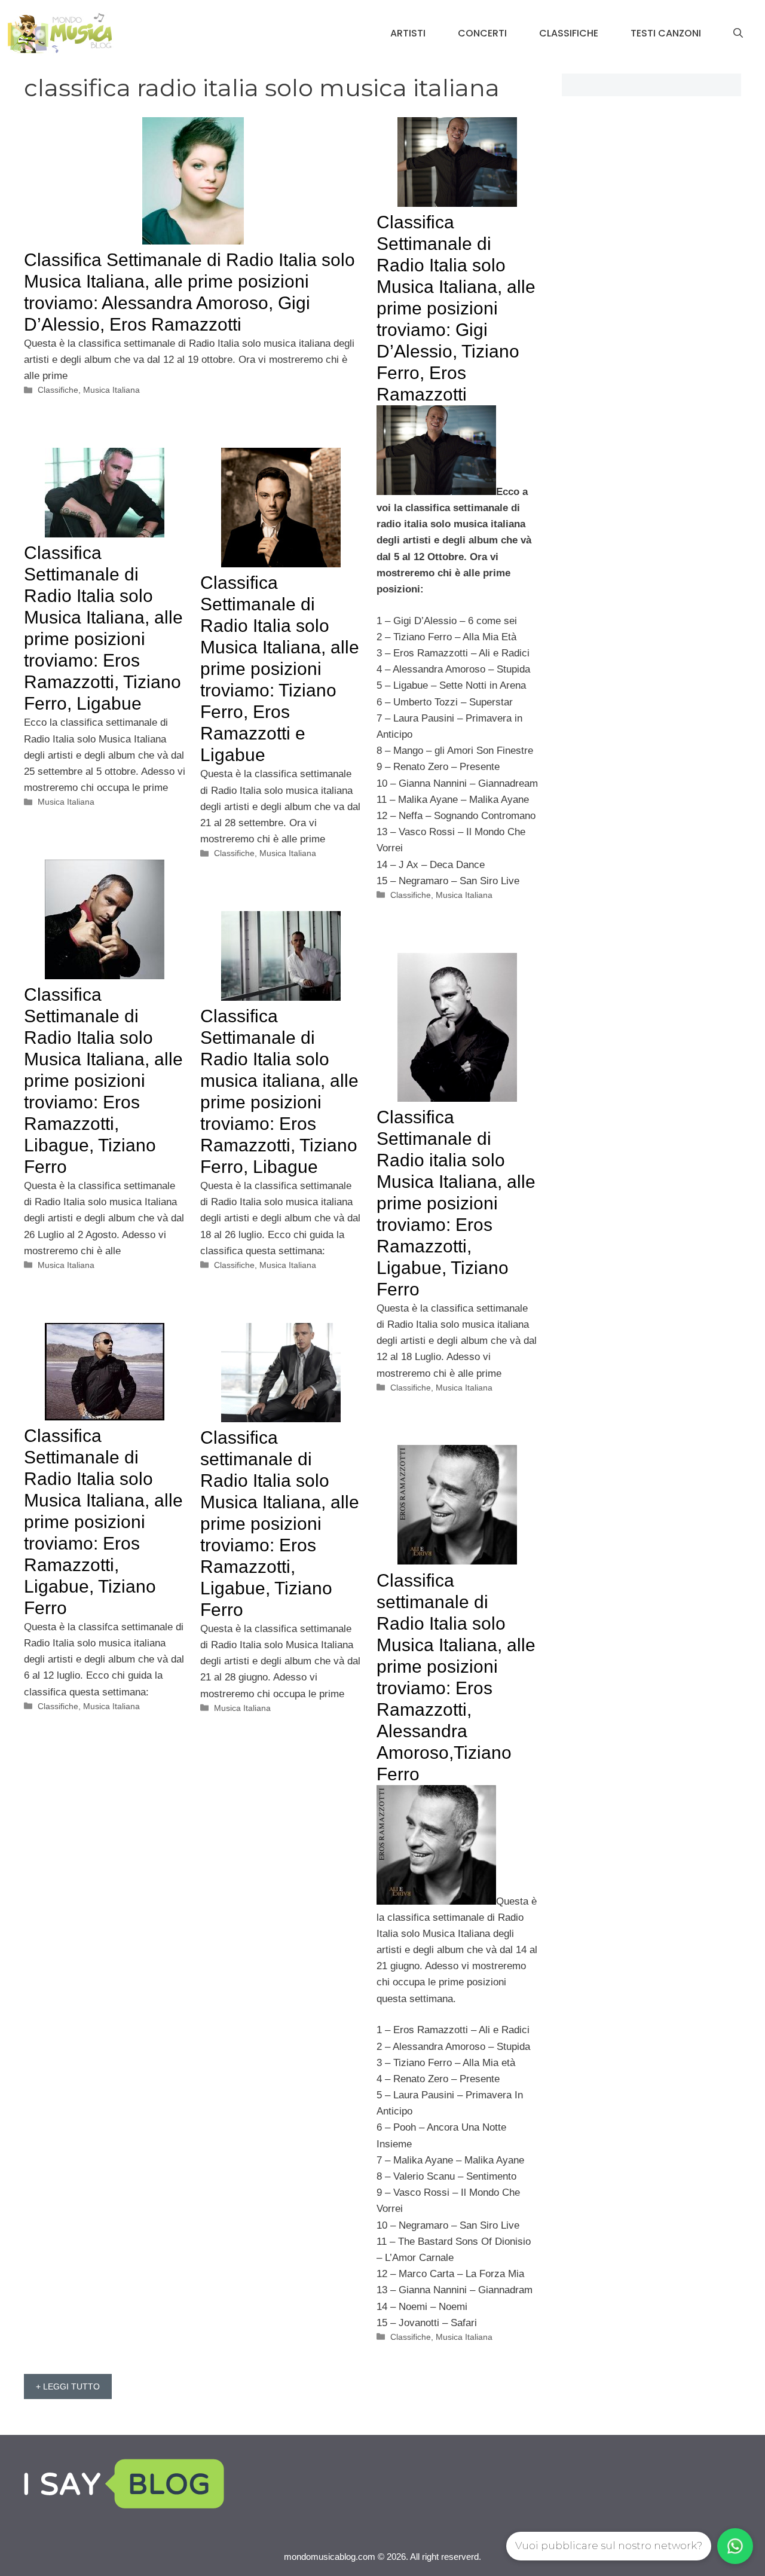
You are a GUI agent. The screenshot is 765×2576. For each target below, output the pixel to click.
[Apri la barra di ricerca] (738, 33)
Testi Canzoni (666, 33)
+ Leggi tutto (68, 2386)
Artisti (408, 33)
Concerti (482, 33)
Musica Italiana (111, 390)
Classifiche (569, 33)
